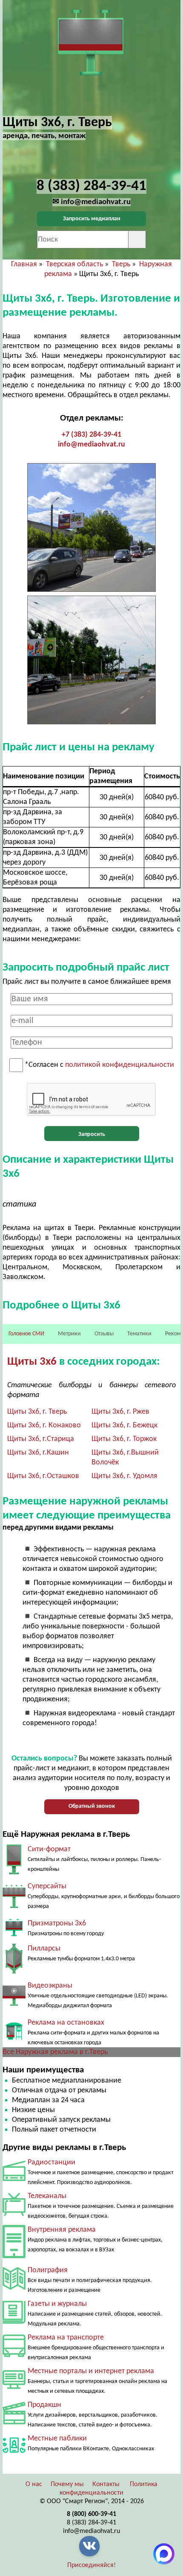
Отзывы (104, 1334)
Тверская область (74, 264)
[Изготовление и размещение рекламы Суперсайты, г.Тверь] (14, 1909)
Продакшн (44, 2405)
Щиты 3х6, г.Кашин (38, 1453)
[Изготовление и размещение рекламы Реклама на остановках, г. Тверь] (14, 2038)
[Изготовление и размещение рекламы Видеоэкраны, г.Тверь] (14, 2009)
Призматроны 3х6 (57, 1923)
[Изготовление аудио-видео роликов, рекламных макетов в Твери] (14, 2422)
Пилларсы (44, 1949)
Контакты (106, 2484)
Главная (24, 264)
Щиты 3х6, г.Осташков (43, 1476)
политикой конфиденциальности (120, 1065)
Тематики (139, 1334)
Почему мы (67, 2484)
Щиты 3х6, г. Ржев (120, 1412)
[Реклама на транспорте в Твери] (14, 2355)
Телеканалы (47, 2196)
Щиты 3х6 (32, 1362)
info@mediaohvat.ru (91, 445)
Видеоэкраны (50, 1986)
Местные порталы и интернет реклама (91, 2371)
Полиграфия (48, 2270)
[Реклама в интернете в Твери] (14, 2387)
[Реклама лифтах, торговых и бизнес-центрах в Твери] (14, 2256)
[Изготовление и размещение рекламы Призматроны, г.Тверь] (14, 1935)
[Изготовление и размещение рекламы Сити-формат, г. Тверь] (14, 1872)
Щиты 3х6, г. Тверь (37, 1412)
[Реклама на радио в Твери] (14, 2179)
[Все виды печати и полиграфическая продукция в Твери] (14, 2288)
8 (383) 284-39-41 (91, 2523)
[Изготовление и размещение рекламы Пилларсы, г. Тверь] (14, 1972)
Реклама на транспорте (66, 2338)
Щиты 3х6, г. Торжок (124, 1439)
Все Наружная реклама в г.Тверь (55, 2052)
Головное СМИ (26, 1334)
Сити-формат (49, 1849)
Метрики (69, 1334)
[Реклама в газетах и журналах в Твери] (14, 2322)
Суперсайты (47, 1886)
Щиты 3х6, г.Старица (41, 1439)
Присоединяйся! (91, 2565)
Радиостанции (51, 2163)
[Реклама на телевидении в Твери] (14, 2214)
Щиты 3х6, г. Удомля (124, 1476)
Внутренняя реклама (62, 2230)
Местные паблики (57, 2439)
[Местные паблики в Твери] (14, 2455)
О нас (34, 2484)
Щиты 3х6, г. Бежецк (124, 1425)
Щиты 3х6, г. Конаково (44, 1425)
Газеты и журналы (57, 2304)
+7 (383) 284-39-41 (91, 435)
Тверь (121, 264)
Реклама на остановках (66, 2023)
